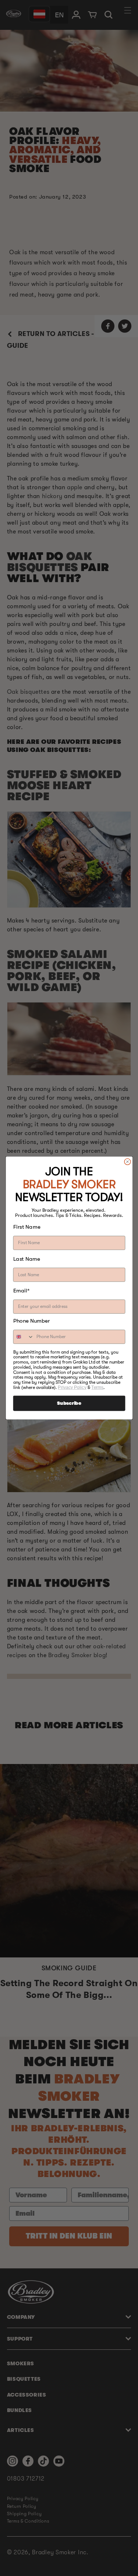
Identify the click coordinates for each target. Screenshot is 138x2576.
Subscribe (69, 1403)
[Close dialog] (127, 1161)
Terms (97, 1387)
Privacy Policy (72, 1387)
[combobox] (23, 1337)
